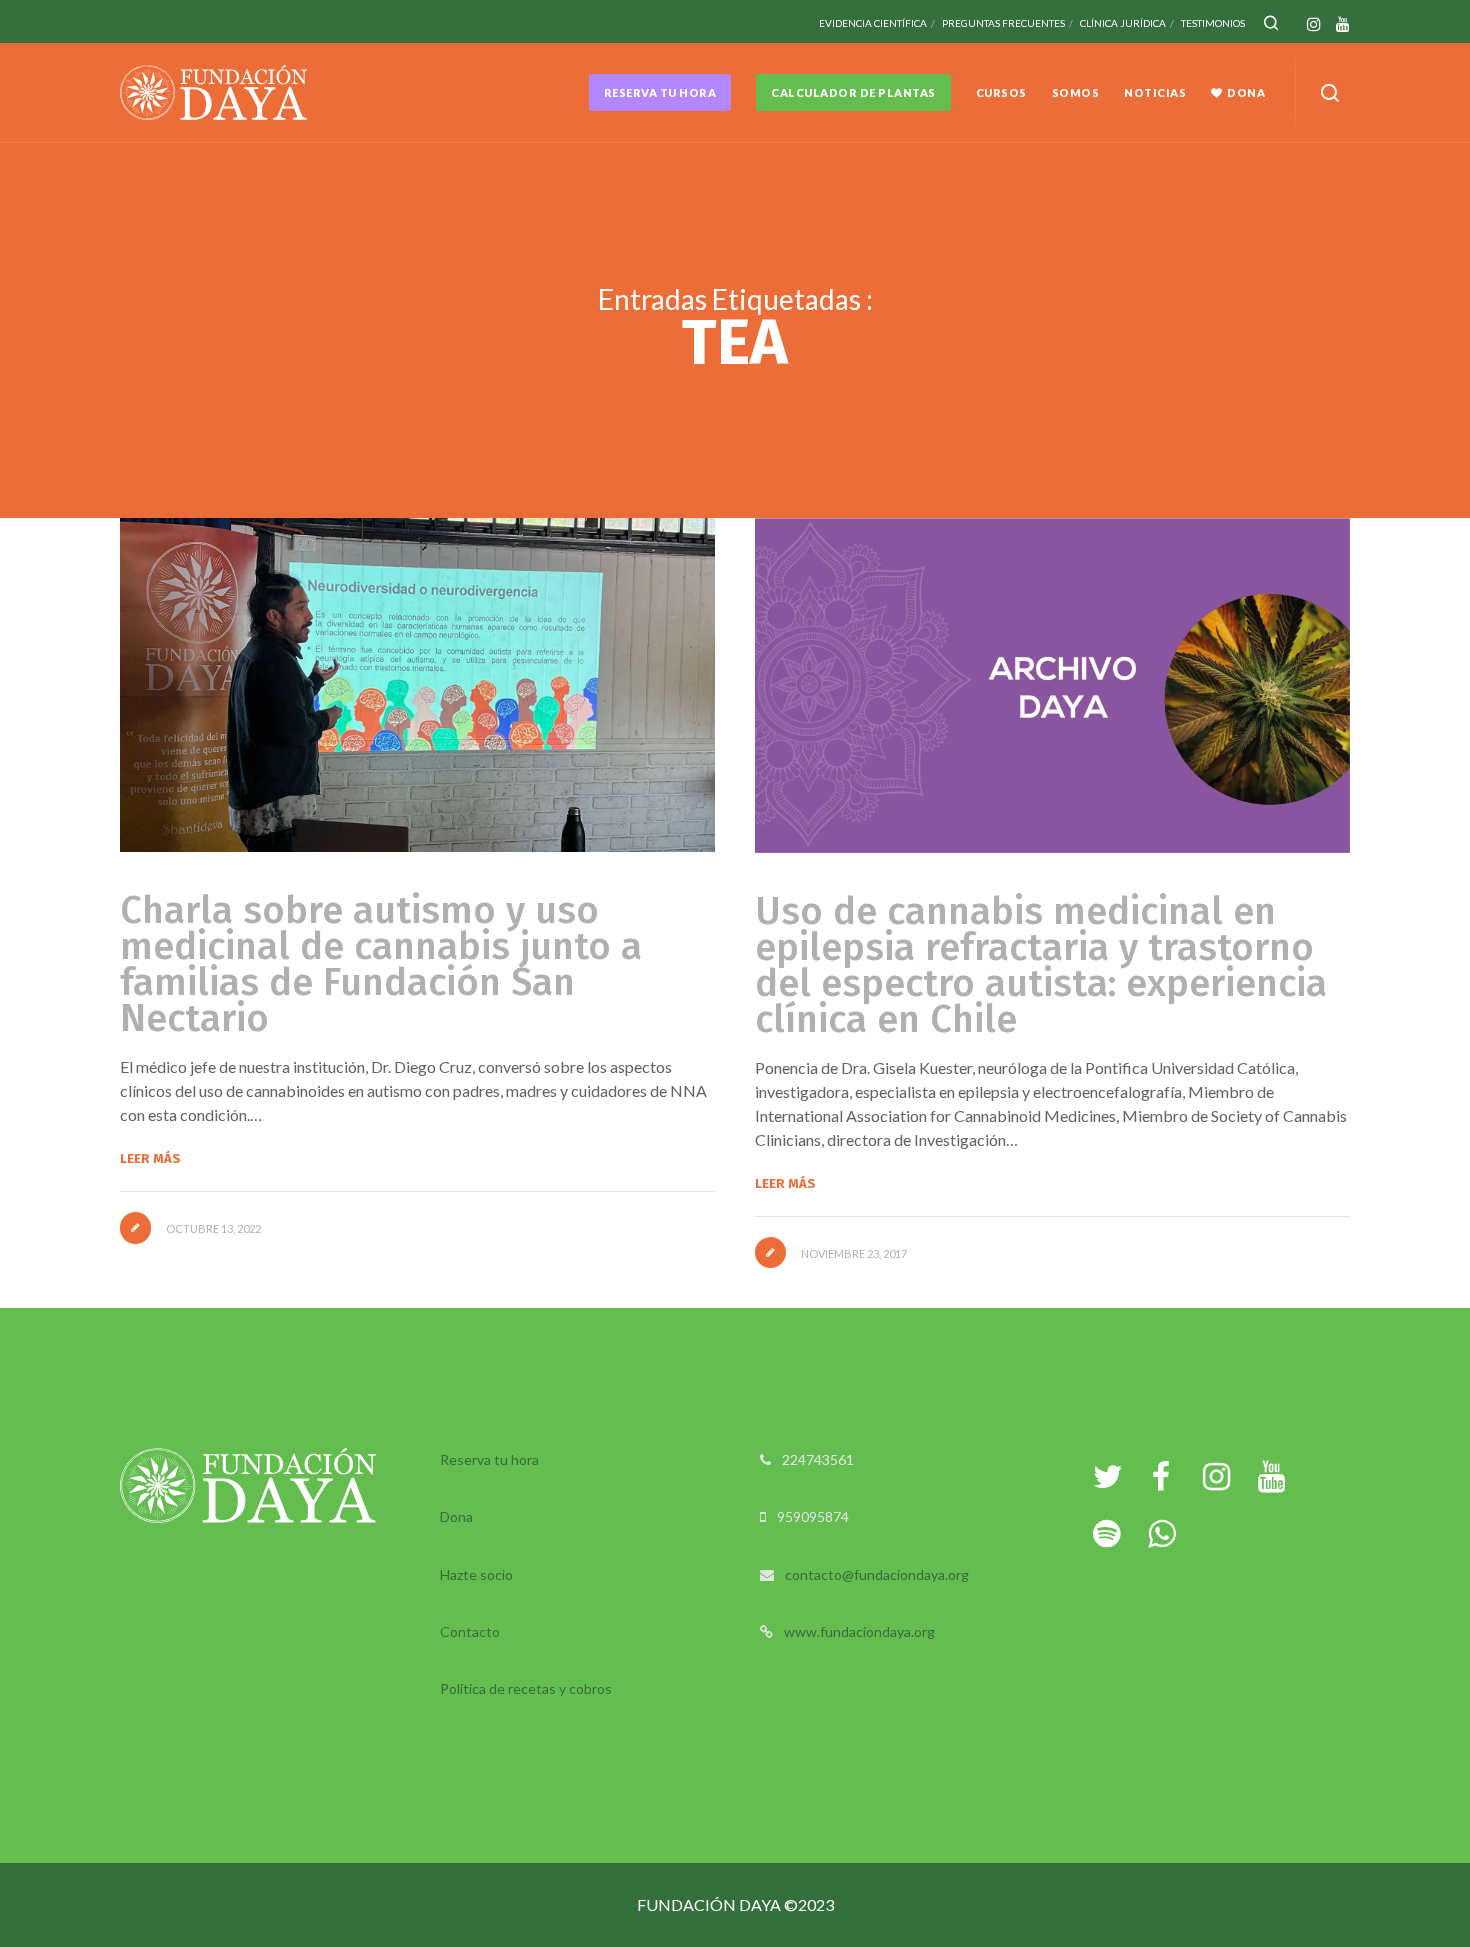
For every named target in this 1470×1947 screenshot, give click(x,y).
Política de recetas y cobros (526, 1688)
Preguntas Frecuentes (1003, 23)
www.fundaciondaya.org (859, 1631)
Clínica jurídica (1123, 23)
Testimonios (1213, 23)
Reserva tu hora (489, 1459)
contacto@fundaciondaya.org (877, 1574)
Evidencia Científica (873, 23)
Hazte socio (476, 1574)
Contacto (470, 1631)
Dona (456, 1516)
